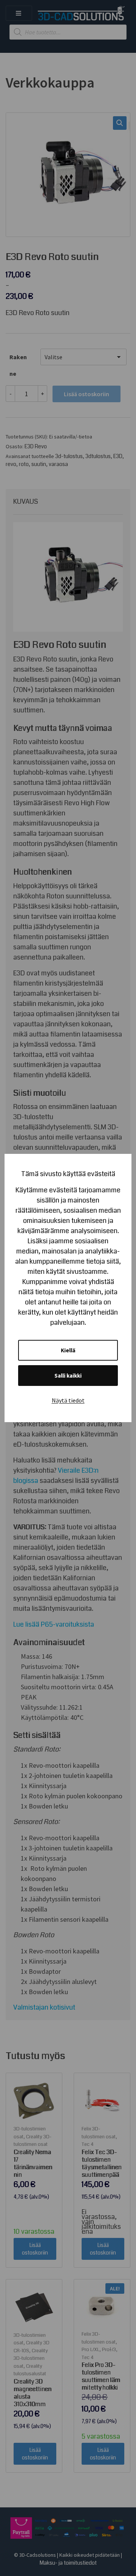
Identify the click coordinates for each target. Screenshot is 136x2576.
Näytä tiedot (68, 1400)
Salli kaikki (68, 1376)
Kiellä (68, 1350)
